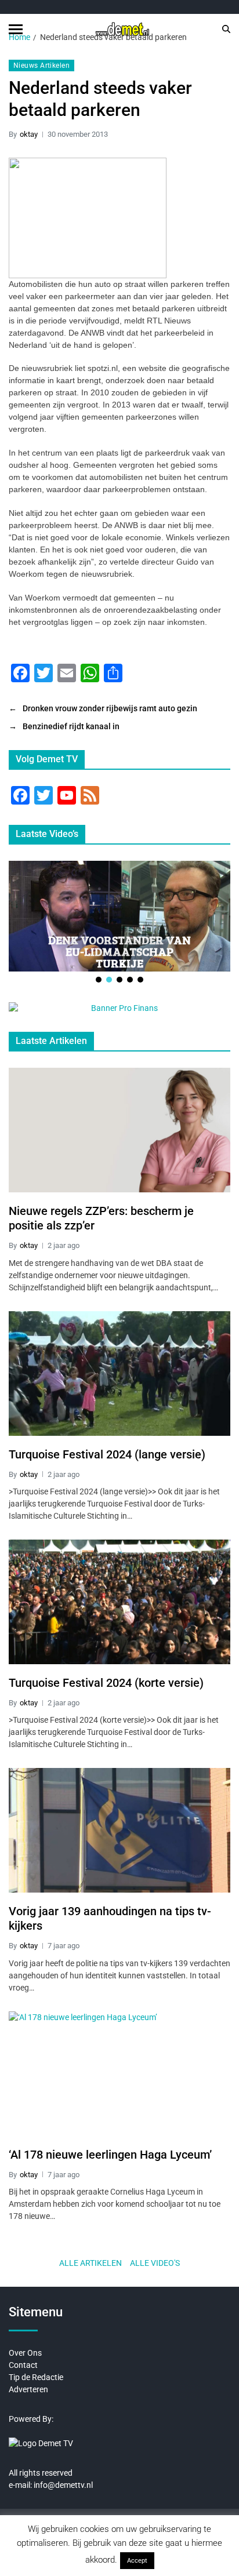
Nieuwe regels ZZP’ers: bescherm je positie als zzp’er (101, 1218)
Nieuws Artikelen (41, 66)
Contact (23, 2365)
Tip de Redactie (36, 2377)
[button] (99, 980)
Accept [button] (137, 2561)
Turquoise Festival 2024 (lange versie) (107, 1454)
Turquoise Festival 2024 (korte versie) (106, 1683)
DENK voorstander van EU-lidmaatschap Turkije (119, 951)
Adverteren (28, 2389)
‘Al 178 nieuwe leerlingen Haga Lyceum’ (110, 2155)
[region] (119, 923)
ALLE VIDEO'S (155, 2263)
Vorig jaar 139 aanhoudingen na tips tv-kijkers (110, 1918)
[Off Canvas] (16, 29)
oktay (29, 134)
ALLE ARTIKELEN (90, 2263)
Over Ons (25, 2353)
